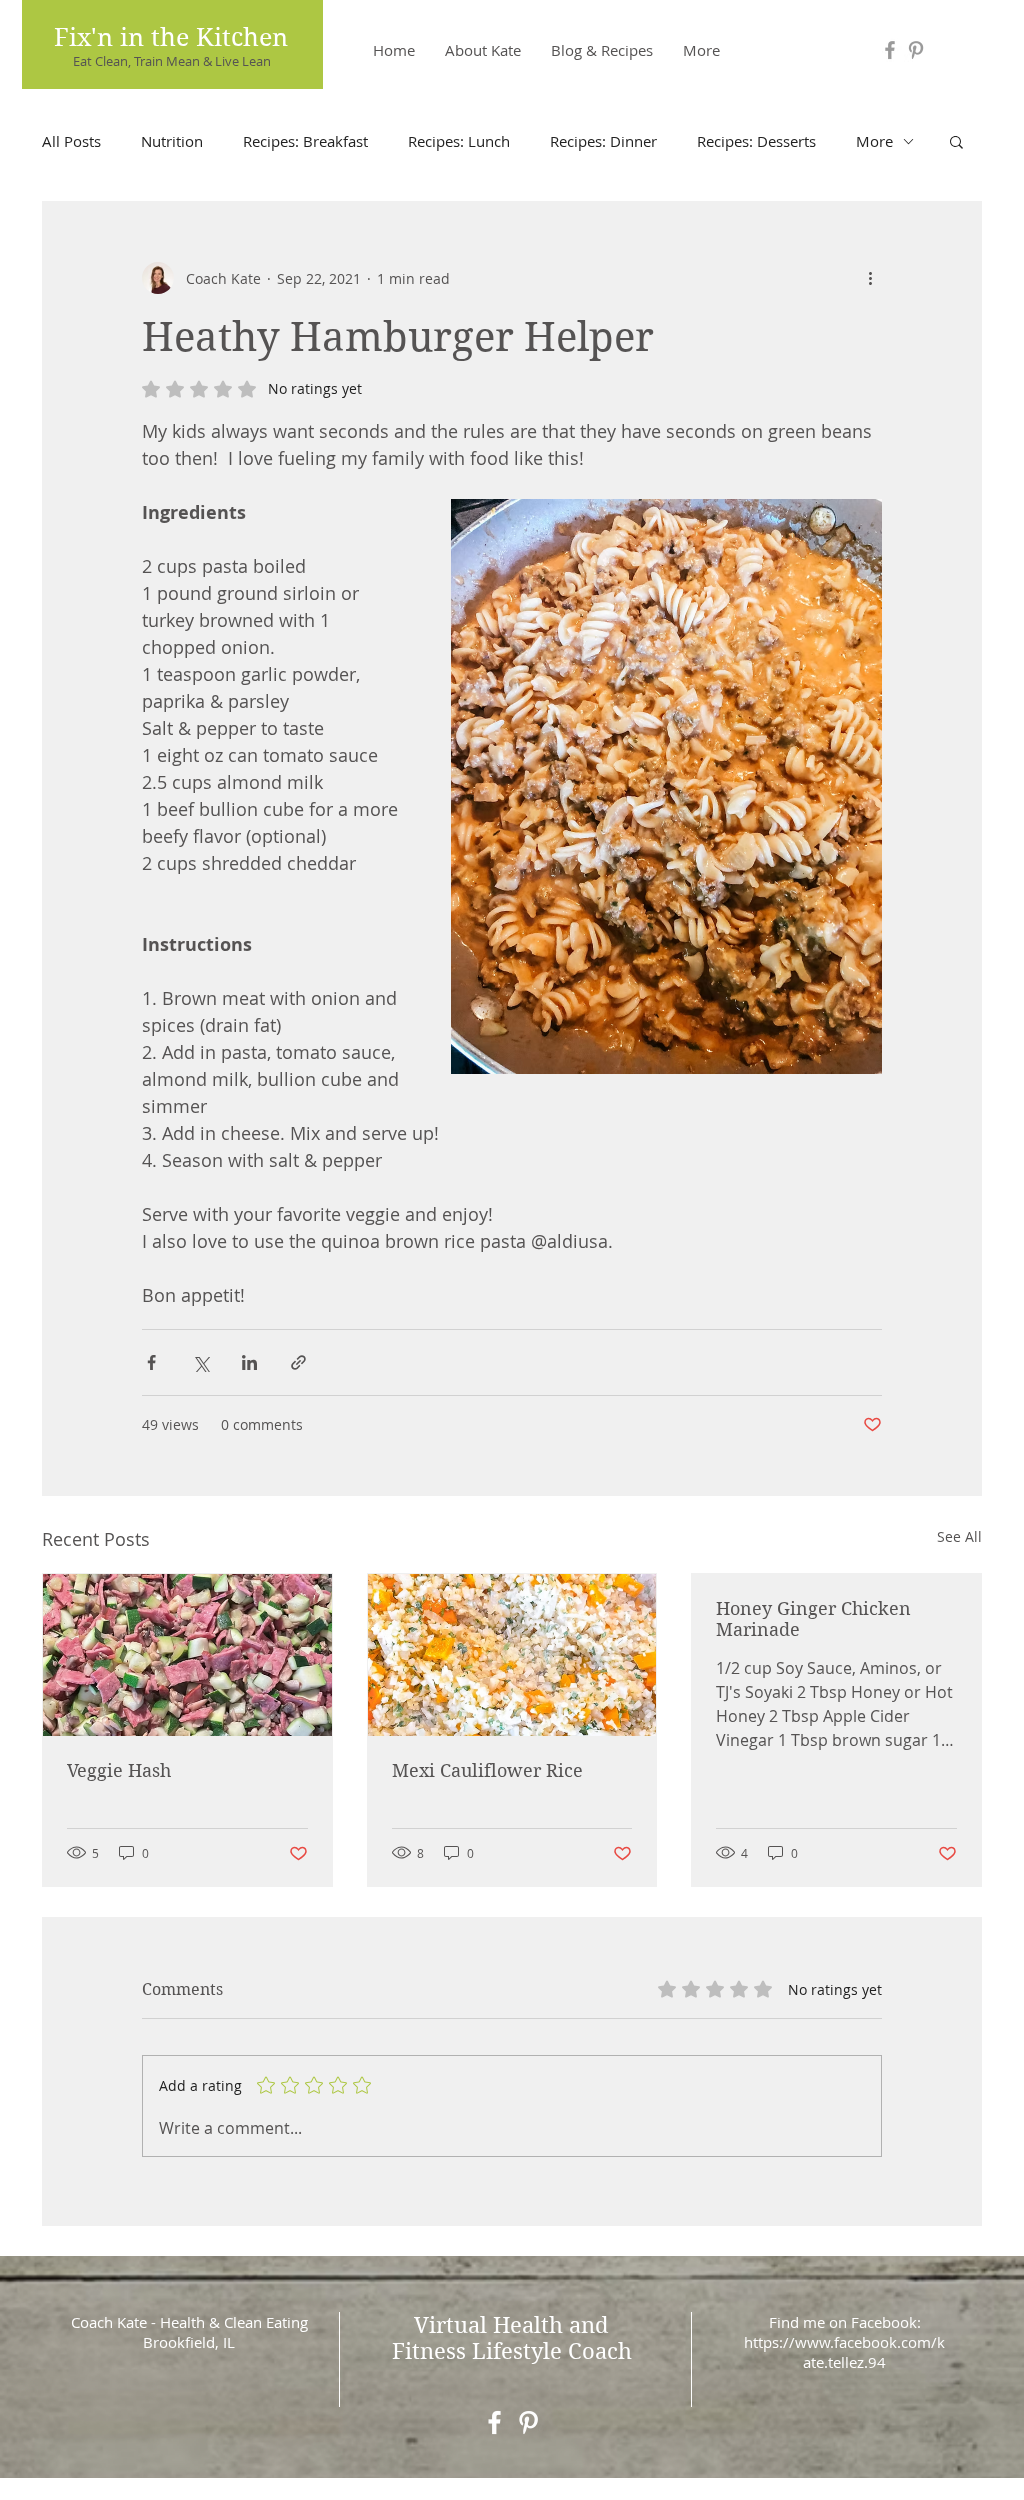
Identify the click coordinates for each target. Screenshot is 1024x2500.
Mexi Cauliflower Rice (487, 1770)
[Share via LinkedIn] (249, 1362)
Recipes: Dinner (603, 141)
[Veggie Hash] (187, 1655)
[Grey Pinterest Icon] (916, 50)
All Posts (71, 141)
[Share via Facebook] (151, 1362)
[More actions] (870, 278)
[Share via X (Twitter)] (200, 1362)
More (874, 141)
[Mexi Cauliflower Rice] (512, 1655)
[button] (956, 141)
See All (959, 1536)
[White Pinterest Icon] (528, 2422)
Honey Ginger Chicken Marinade (813, 1619)
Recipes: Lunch (459, 141)
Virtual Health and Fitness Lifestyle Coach (512, 2338)
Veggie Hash (119, 1770)
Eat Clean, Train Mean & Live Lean (172, 61)
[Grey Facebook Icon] (890, 50)
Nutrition (172, 141)
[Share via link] (298, 1362)
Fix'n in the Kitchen (171, 37)
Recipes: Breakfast (305, 141)
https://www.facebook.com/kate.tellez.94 (844, 2352)
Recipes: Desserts (756, 141)
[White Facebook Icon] (494, 2422)
